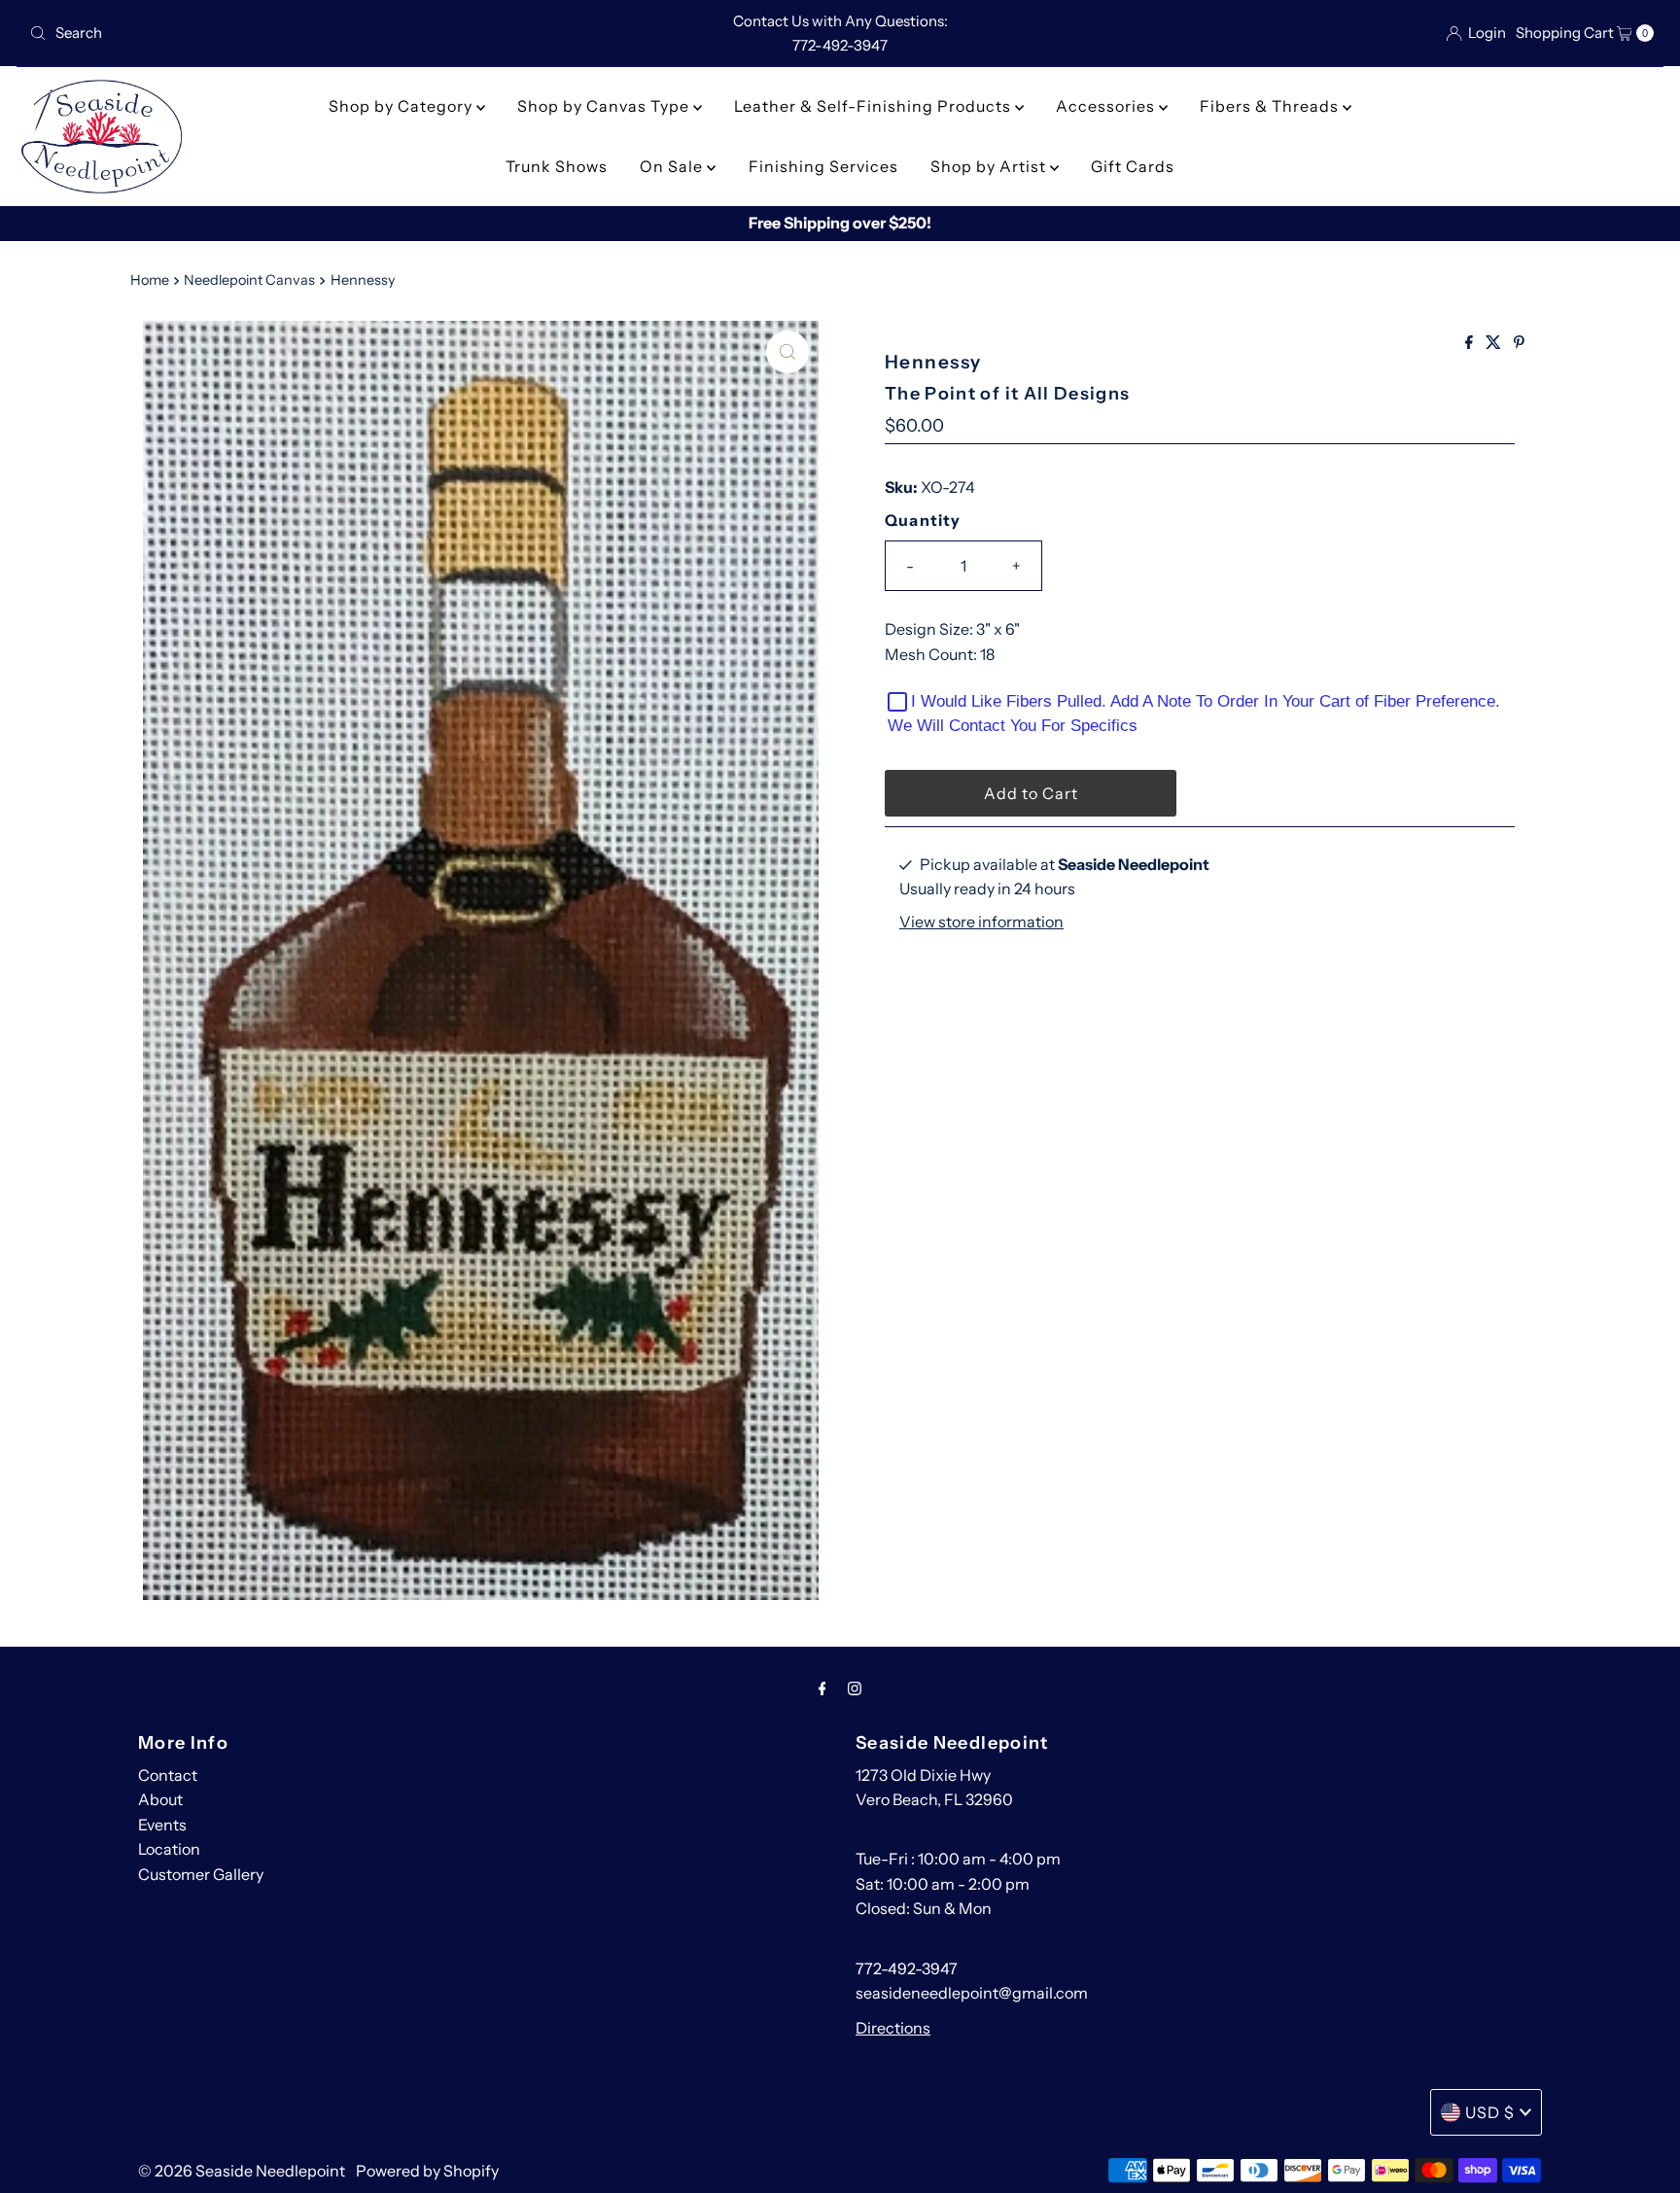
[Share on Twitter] (1495, 343)
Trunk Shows (557, 166)
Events (162, 1825)
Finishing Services (823, 166)
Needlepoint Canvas (249, 280)
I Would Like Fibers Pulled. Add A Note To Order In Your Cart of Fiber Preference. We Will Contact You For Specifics (1194, 714)
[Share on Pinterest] (1519, 343)
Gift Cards (1133, 166)
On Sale (673, 166)
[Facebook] (822, 1688)
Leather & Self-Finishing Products (875, 106)
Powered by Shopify (427, 2171)
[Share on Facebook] (1470, 343)
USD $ (1490, 2112)
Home (150, 280)
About (160, 1799)
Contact (168, 1775)
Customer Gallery (201, 1874)
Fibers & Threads (1271, 106)
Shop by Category (402, 106)
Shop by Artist (990, 166)
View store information (981, 922)
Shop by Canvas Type (605, 106)
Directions (893, 2028)
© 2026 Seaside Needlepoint (242, 2171)
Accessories (1107, 106)
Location (169, 1849)
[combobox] (289, 33)
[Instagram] (855, 1688)
